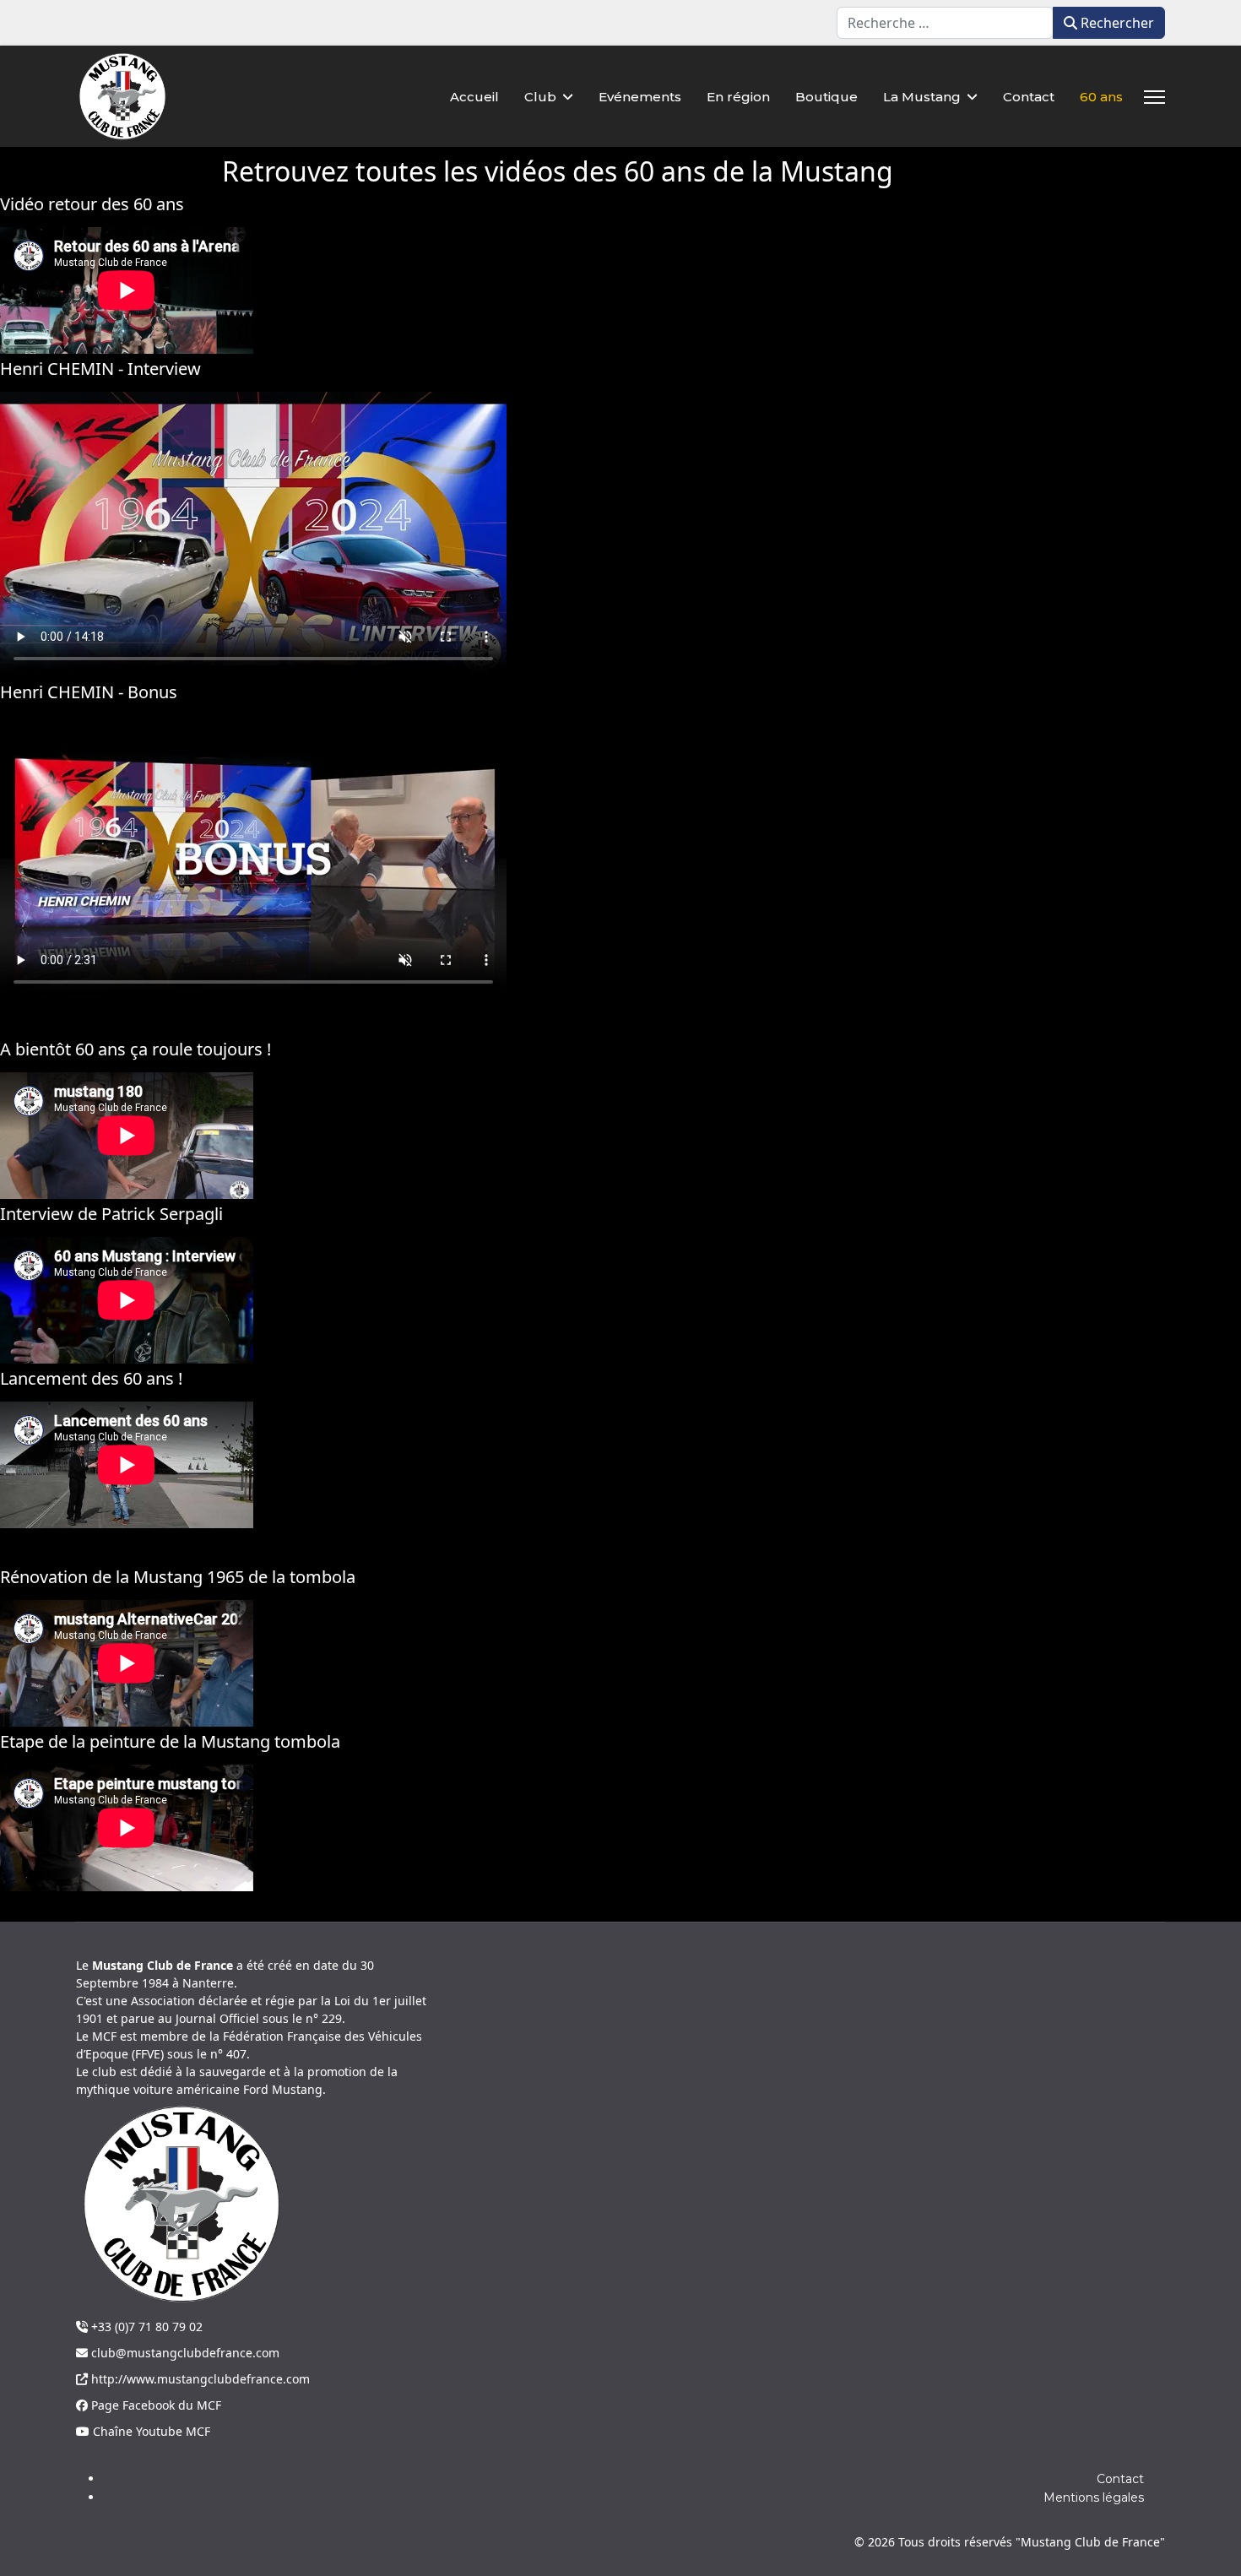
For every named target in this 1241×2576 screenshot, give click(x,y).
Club (540, 97)
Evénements (640, 97)
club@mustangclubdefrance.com (184, 2353)
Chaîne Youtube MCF (150, 2431)
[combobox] (945, 23)
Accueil (474, 97)
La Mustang (922, 97)
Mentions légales (1094, 2497)
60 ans (1101, 97)
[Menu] (1154, 97)
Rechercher (1116, 23)
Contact (1029, 97)
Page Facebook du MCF (154, 2405)
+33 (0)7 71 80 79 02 (145, 2327)
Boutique (826, 97)
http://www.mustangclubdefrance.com (199, 2379)
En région (738, 97)
